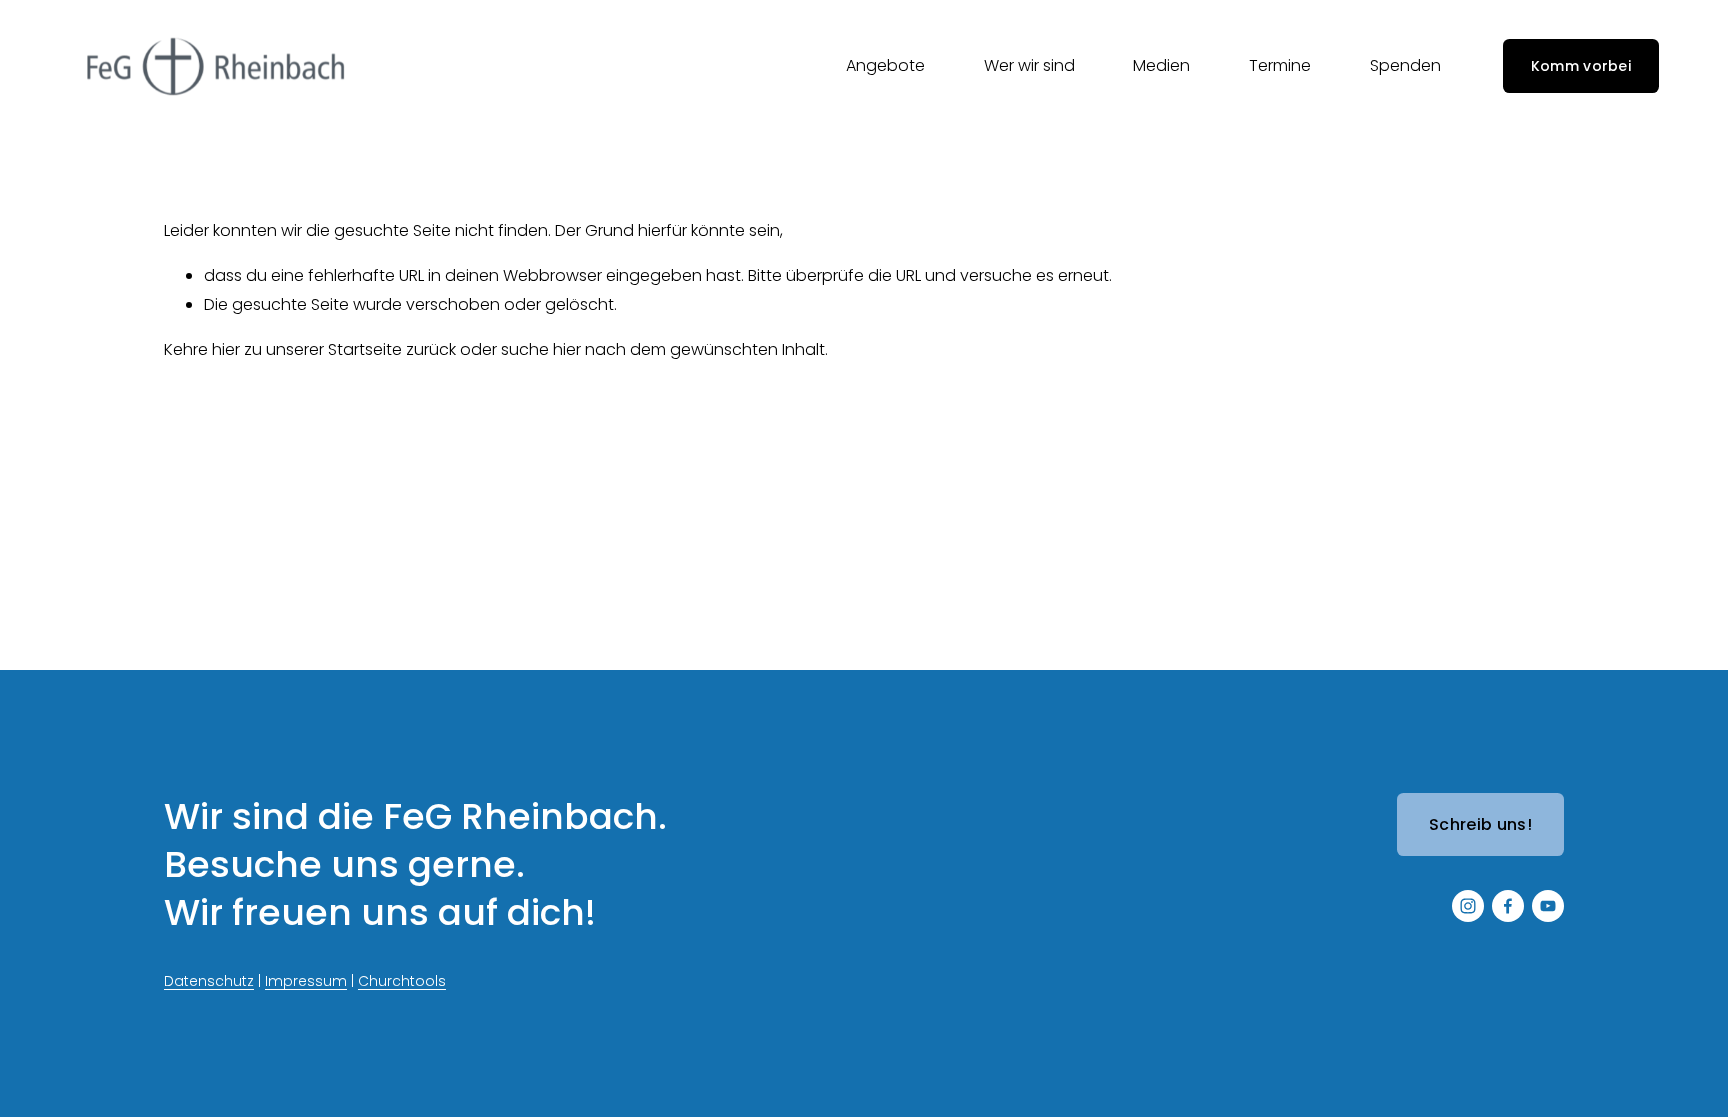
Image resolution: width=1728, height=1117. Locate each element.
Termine (1280, 65)
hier (226, 349)
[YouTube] (1548, 906)
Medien (1161, 65)
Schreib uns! (1480, 824)
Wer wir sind (1029, 65)
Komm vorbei (1581, 66)
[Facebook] (1508, 906)
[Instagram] (1468, 906)
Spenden (1405, 65)
